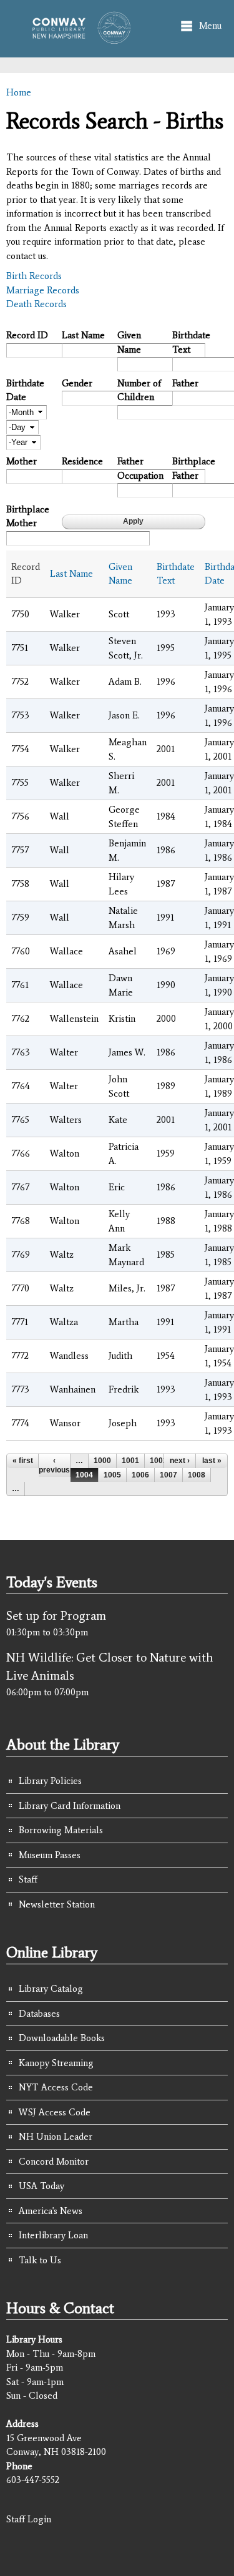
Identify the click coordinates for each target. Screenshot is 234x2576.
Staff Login (29, 2519)
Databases (39, 2014)
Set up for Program (56, 1615)
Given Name (129, 342)
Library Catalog (51, 1989)
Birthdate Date (25, 390)
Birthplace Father (194, 468)
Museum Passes (50, 1855)
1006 (140, 1475)
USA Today (41, 2186)
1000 (102, 1461)
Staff (28, 1879)
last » (212, 1461)
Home (19, 92)
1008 (197, 1475)
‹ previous (54, 1465)
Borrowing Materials (61, 1830)
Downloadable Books (62, 2038)
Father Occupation (140, 468)
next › (180, 1461)
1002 (158, 1461)
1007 (168, 1475)
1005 (112, 1475)
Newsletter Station (57, 1904)
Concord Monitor (54, 2162)
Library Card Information (70, 1806)
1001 (130, 1461)
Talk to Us (40, 2260)
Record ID (27, 335)
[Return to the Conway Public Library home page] (78, 38)
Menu (210, 26)
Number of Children (139, 390)
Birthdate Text (191, 342)
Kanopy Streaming (56, 2063)
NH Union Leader (56, 2137)
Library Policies (50, 1781)
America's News (51, 2211)
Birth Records (34, 276)
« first (23, 1461)
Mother (22, 461)
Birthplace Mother (28, 517)
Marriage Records (43, 290)
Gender (77, 383)
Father (185, 383)
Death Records (37, 304)
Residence (82, 461)
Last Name (83, 335)
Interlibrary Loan (53, 2235)
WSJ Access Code (55, 2112)
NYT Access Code (56, 2087)
